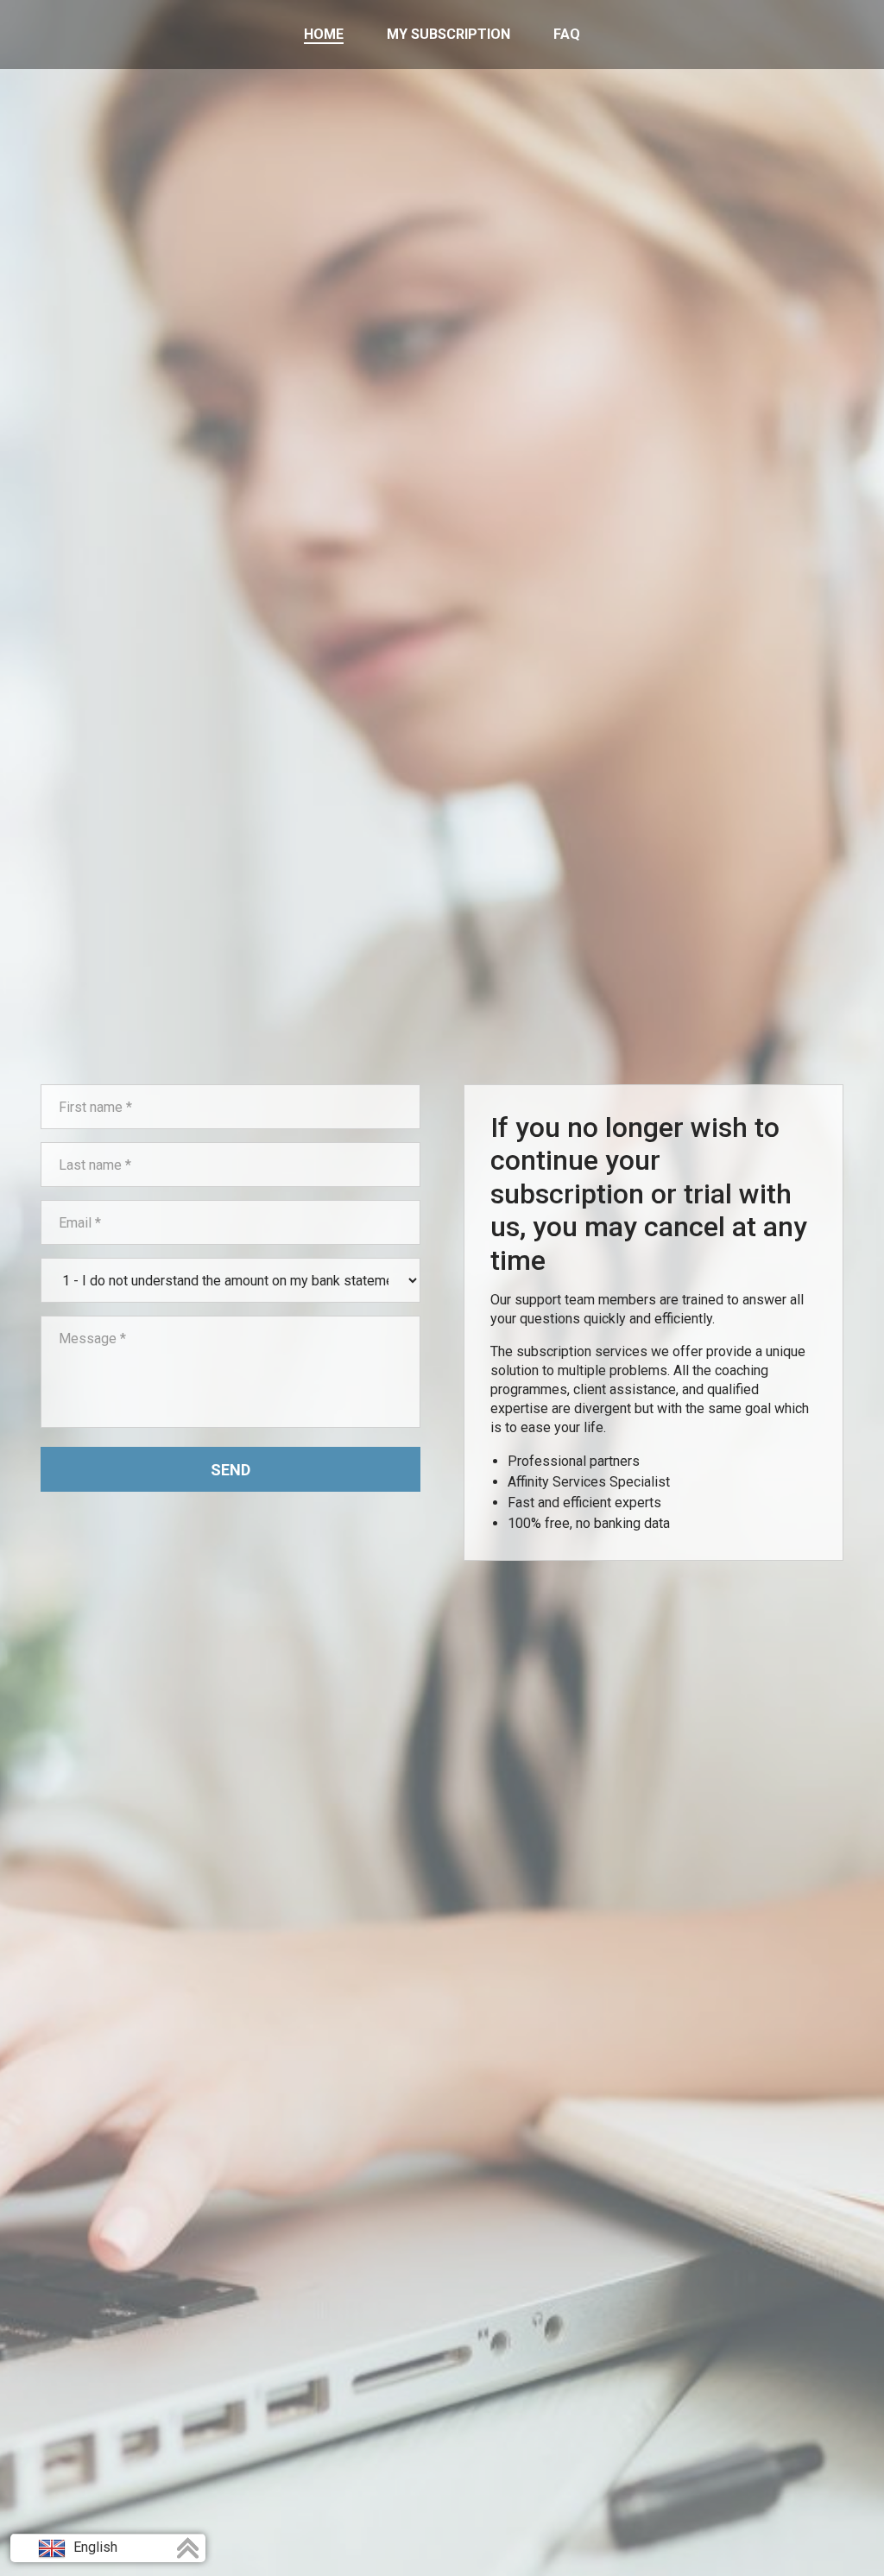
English (94, 2547)
